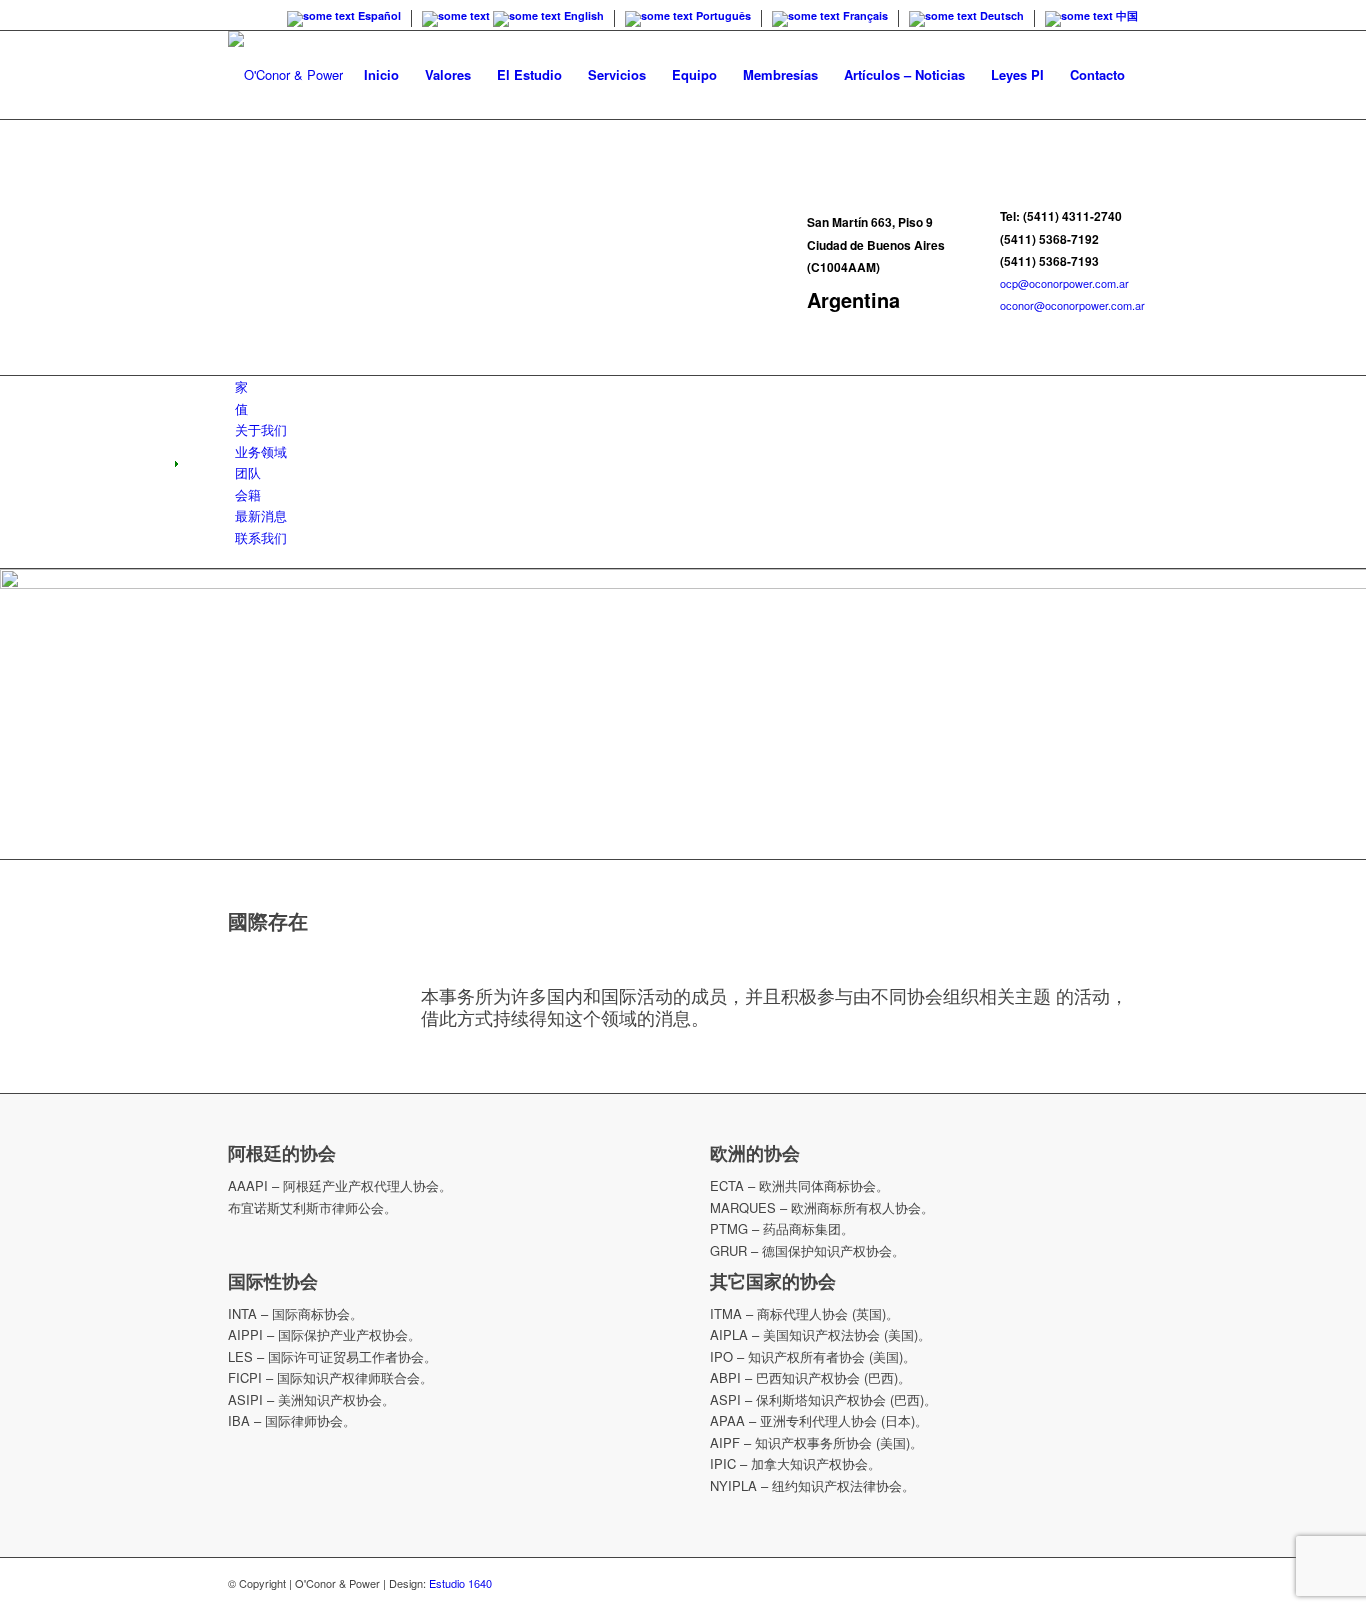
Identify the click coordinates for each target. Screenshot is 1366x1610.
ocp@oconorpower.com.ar (1064, 283)
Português (722, 15)
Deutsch (1000, 15)
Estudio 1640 (460, 1583)
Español (378, 15)
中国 (1125, 15)
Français (864, 15)
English (582, 15)
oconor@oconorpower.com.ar (1072, 305)
